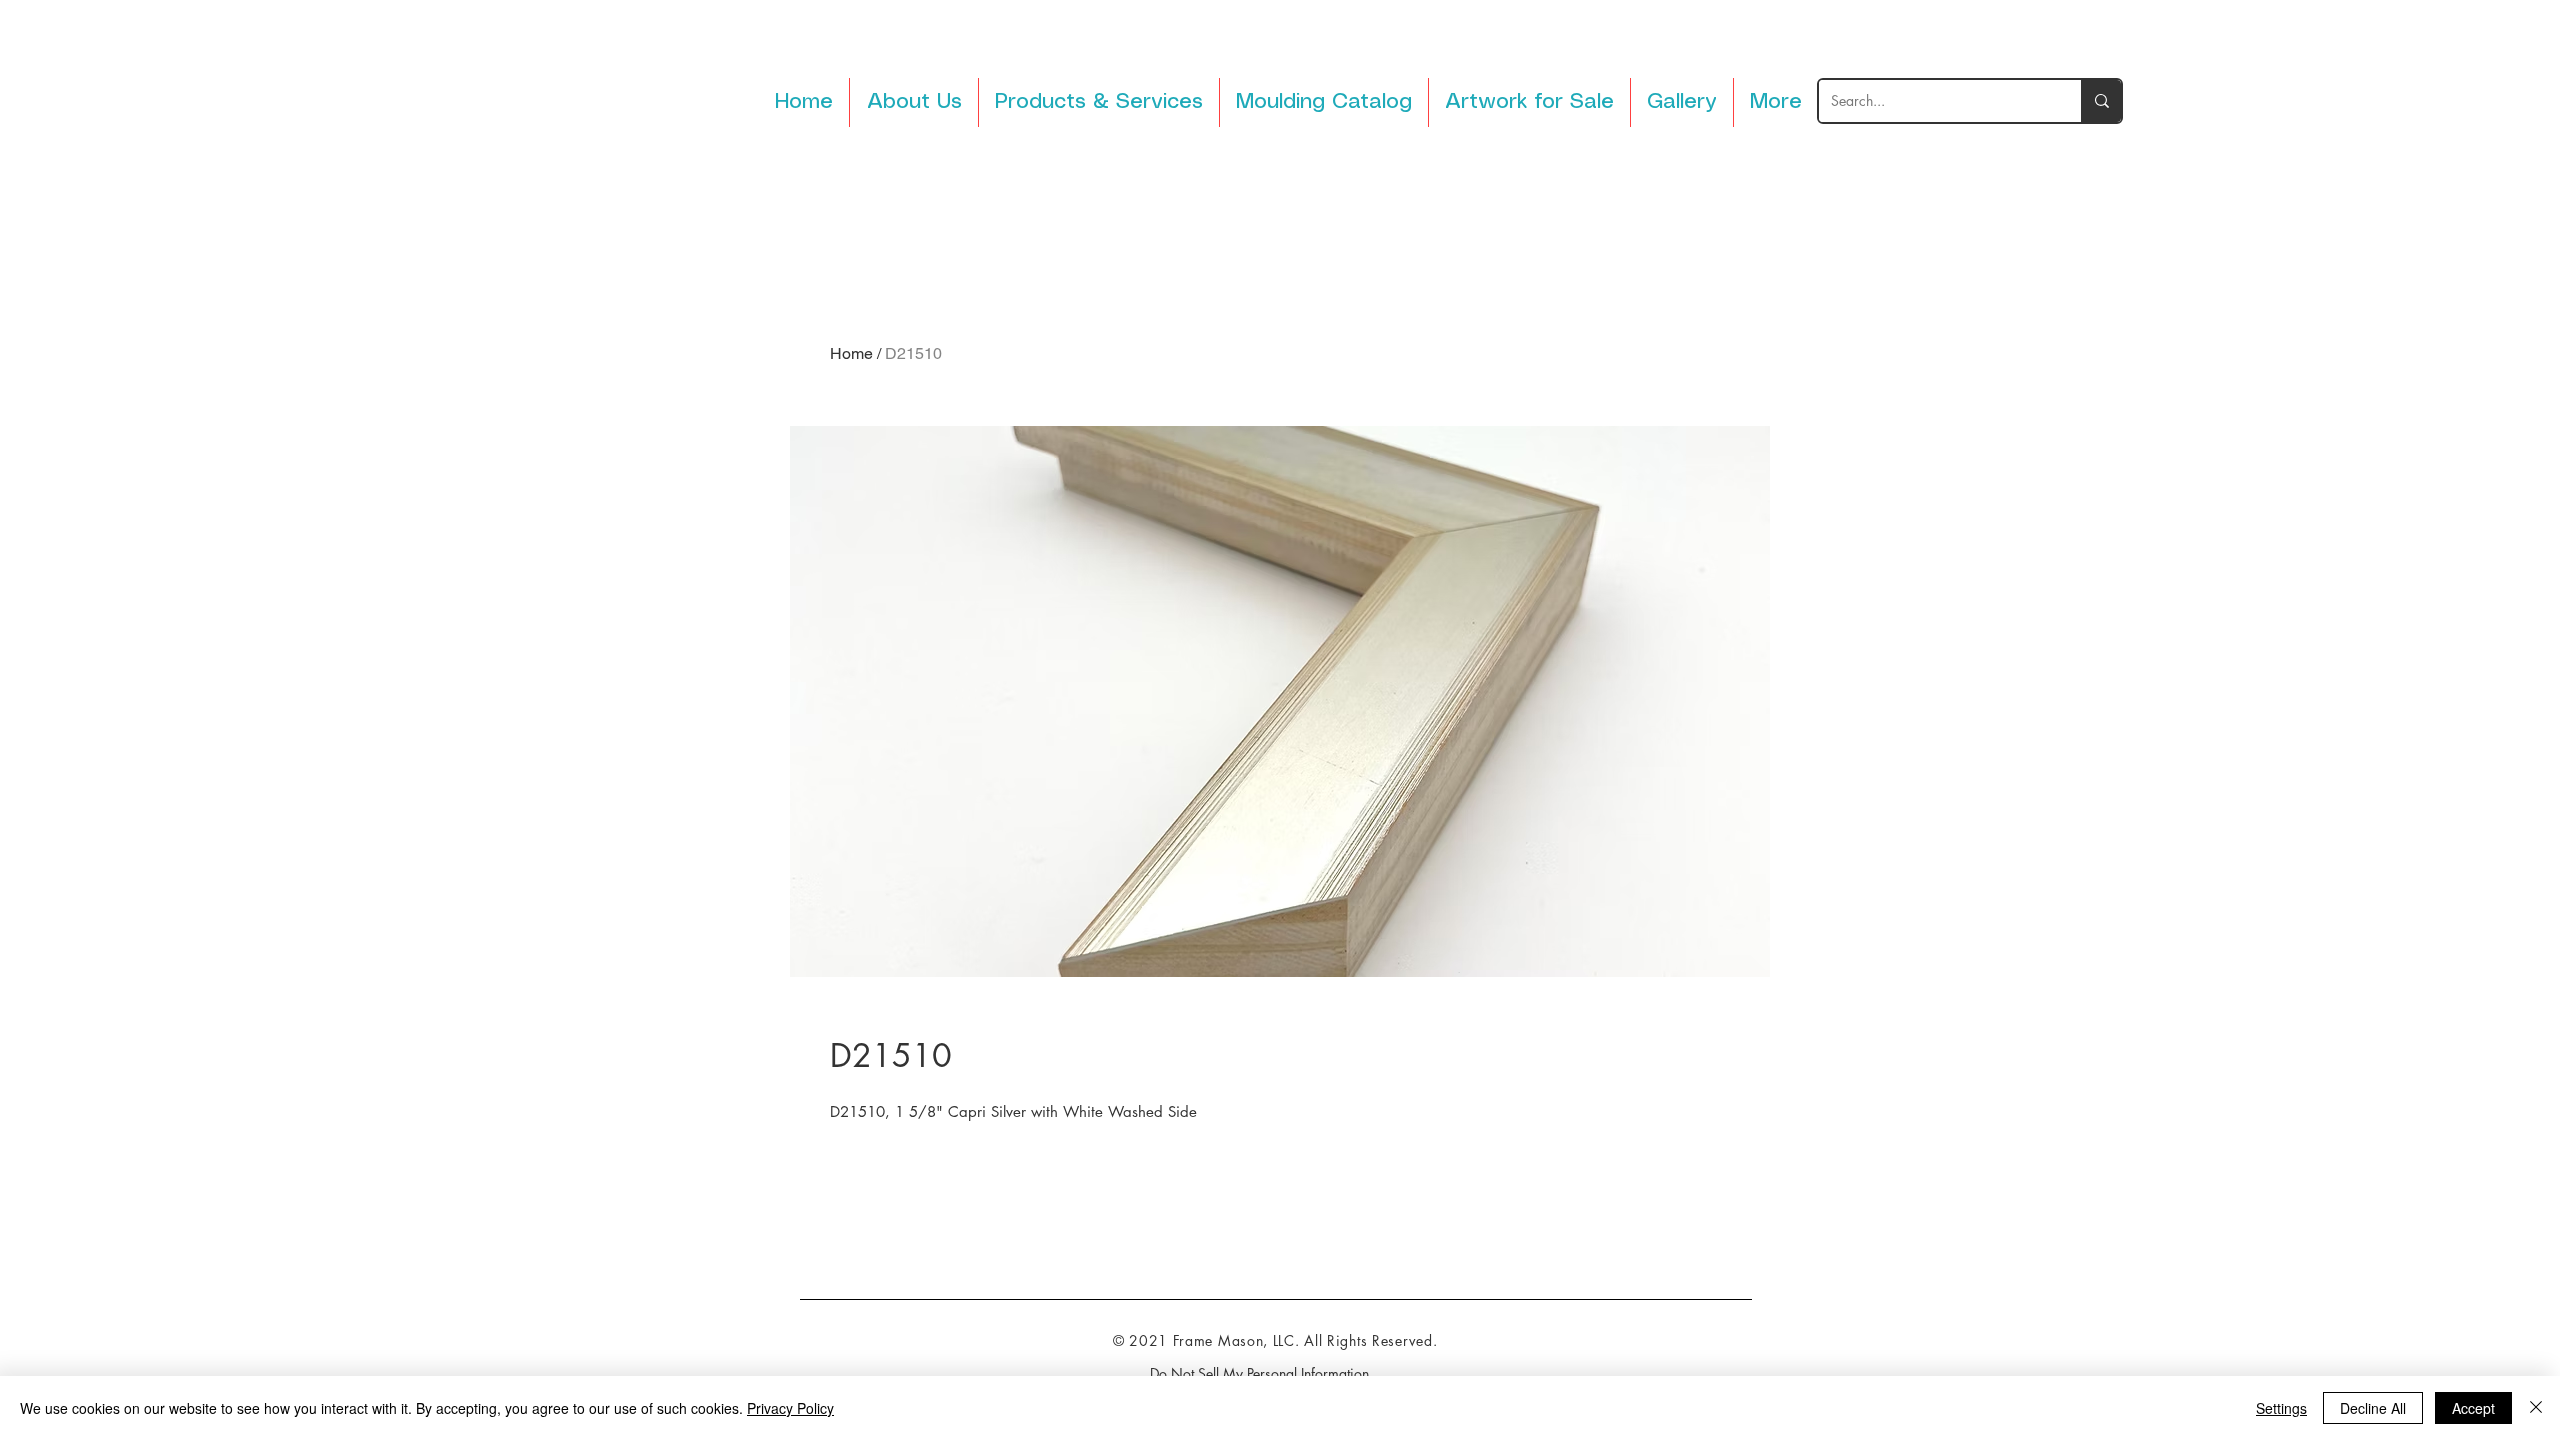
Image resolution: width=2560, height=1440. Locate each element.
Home (851, 353)
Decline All (2373, 1408)
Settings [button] (2281, 1408)
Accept (2473, 1408)
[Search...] (2101, 101)
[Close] (2536, 1408)
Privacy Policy (790, 1408)
